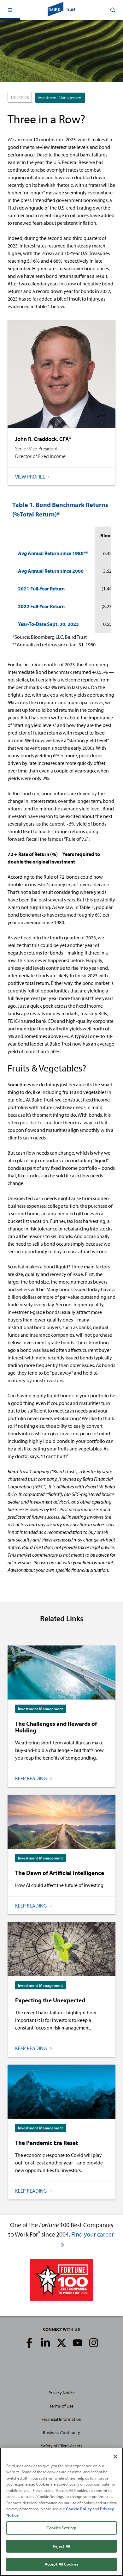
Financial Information (61, 2419)
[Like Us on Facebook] (29, 2343)
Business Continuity (61, 2433)
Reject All (61, 2546)
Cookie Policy (79, 2509)
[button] (10, 10)
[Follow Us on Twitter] (61, 2343)
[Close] (115, 2457)
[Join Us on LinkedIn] (45, 2343)
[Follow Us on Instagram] (94, 2343)
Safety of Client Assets (62, 2446)
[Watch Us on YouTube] (78, 2343)
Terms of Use (61, 2406)
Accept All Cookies (61, 2564)
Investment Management (60, 98)
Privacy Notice (62, 2393)
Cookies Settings (61, 2528)
